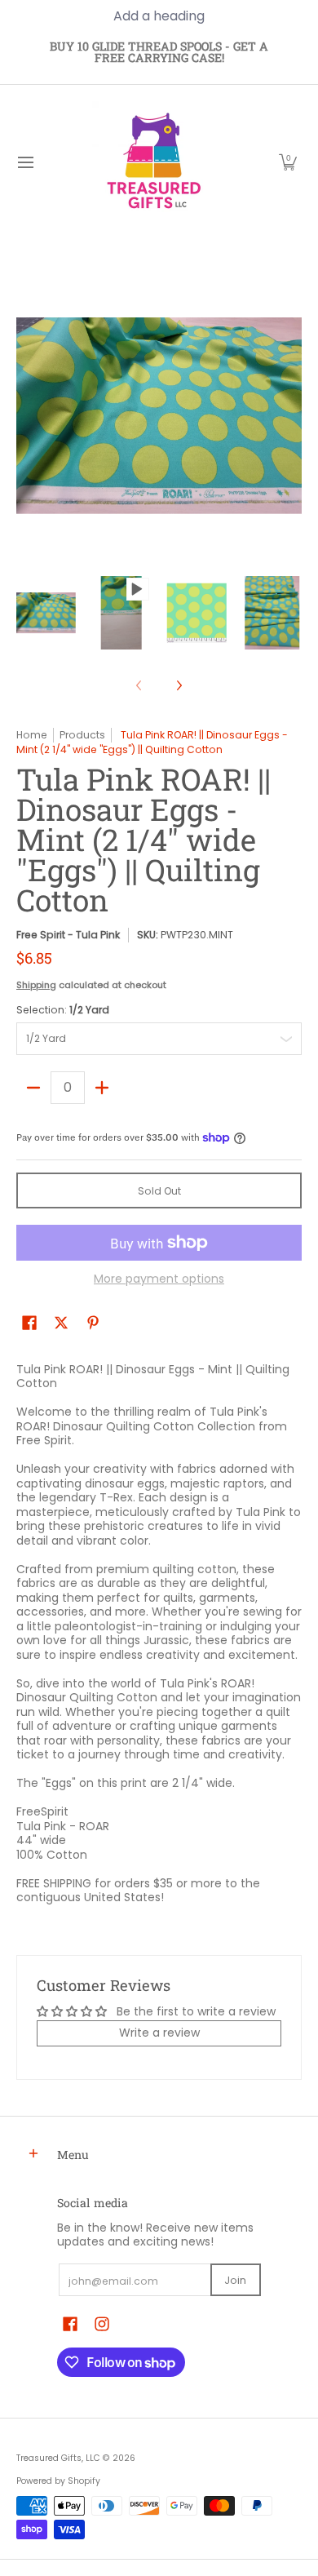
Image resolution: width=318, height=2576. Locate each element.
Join (235, 2280)
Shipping (36, 985)
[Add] (102, 1088)
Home (32, 735)
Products (82, 735)
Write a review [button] (159, 2033)
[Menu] (25, 162)
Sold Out (159, 1191)
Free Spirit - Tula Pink (68, 935)
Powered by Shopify (58, 2481)
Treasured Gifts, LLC (58, 2458)
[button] (288, 162)
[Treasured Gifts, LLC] (153, 162)
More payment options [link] (159, 1279)
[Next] (179, 685)
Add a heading (159, 16)
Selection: (63, 1010)
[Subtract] (33, 1088)
